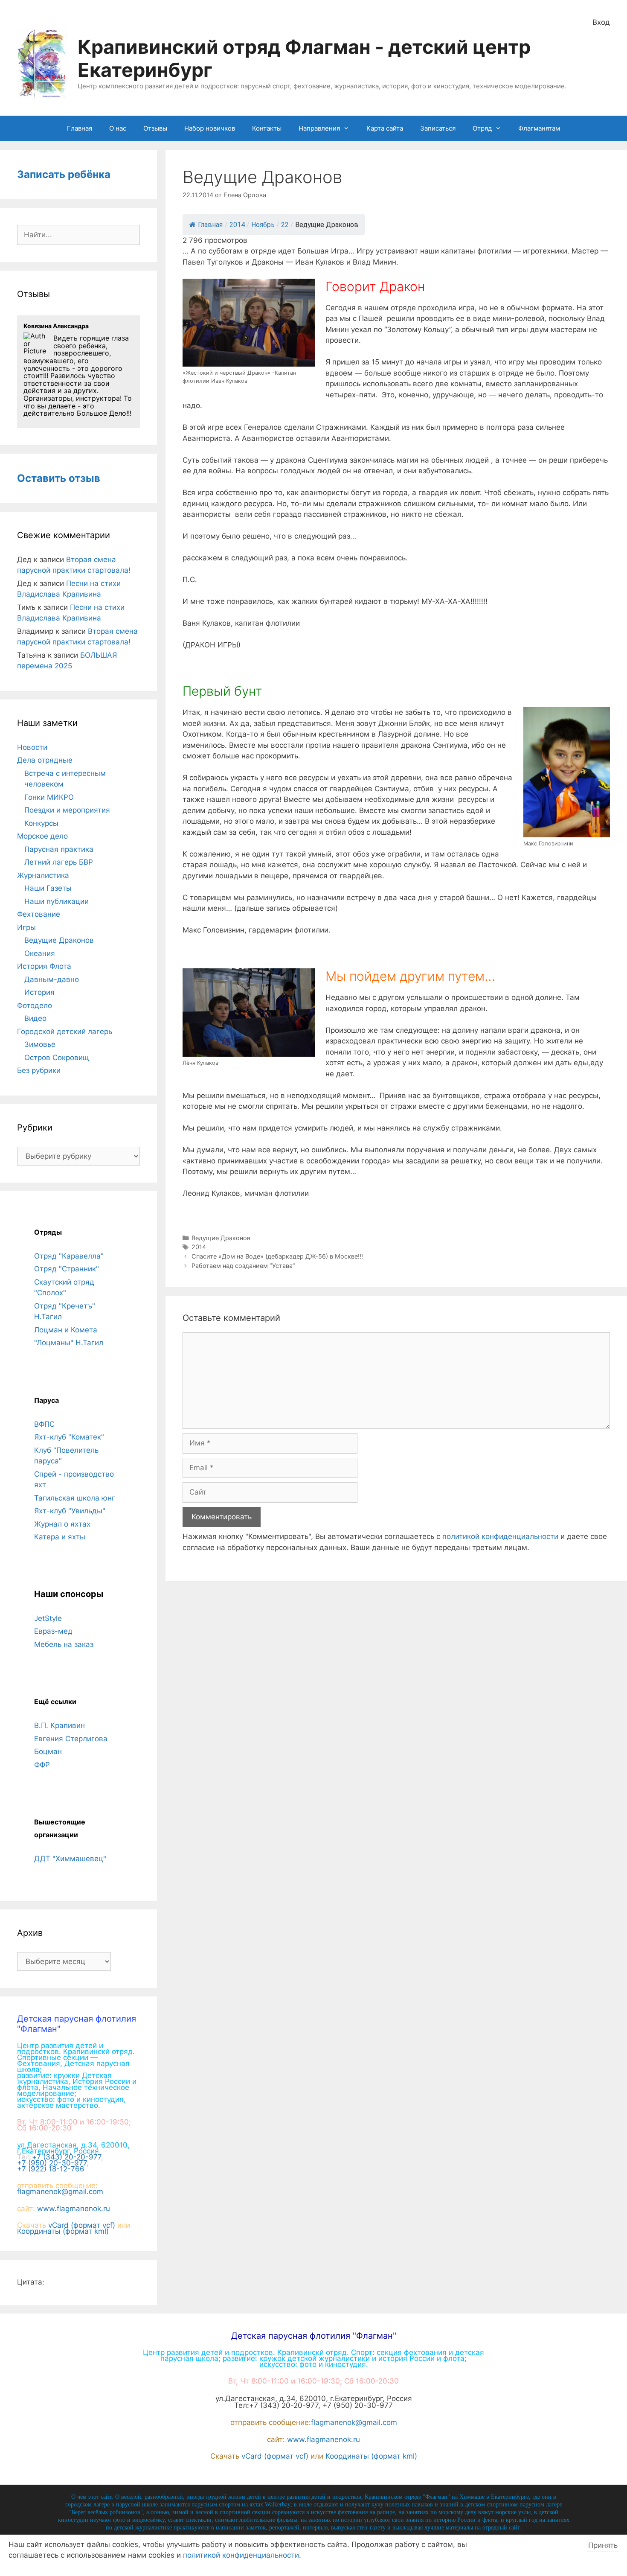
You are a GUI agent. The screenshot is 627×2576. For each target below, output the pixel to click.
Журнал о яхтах (62, 1524)
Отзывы (155, 128)
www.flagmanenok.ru (74, 2209)
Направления (319, 128)
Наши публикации (57, 901)
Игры (26, 927)
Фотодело (35, 1005)
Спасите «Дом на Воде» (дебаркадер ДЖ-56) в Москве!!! (277, 1256)
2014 (199, 1247)
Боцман (48, 1751)
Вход (601, 22)
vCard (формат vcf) (82, 2225)
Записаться (438, 128)
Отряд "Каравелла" (69, 1256)
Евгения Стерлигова (71, 1739)
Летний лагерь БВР (59, 862)
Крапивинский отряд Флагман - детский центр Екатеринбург (304, 58)
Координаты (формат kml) (63, 2231)
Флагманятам (539, 128)
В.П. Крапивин (60, 1725)
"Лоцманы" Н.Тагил (69, 1343)
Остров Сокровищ (57, 1058)
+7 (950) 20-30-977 (52, 2163)
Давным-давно (52, 979)
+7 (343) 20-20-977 (67, 2157)
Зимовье (40, 1044)
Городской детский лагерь (65, 1032)
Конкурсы (41, 823)
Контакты (267, 128)
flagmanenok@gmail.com (60, 2191)
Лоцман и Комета (66, 1330)
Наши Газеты (48, 888)
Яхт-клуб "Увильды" (70, 1511)
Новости (32, 747)
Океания (40, 953)
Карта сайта (385, 128)
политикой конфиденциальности (500, 1536)
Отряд (482, 128)
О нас (118, 128)
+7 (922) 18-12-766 (51, 2169)
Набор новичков (210, 128)
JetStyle (48, 1618)
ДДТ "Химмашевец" (70, 1859)
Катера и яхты (60, 1537)
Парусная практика (59, 849)
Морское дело (42, 836)
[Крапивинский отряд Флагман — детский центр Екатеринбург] (42, 63)
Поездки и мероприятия (67, 810)
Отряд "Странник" (67, 1269)
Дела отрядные (45, 760)
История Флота (44, 966)
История (39, 992)
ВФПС (44, 1424)
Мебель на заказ (64, 1644)
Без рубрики (39, 1070)
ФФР (42, 1765)
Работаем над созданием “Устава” (243, 1266)
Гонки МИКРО (49, 797)
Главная (80, 128)
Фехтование (39, 914)
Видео (35, 1018)
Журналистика (43, 875)
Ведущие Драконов (221, 1238)
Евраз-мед (53, 1631)
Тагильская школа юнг (75, 1498)
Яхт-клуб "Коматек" (69, 1437)
